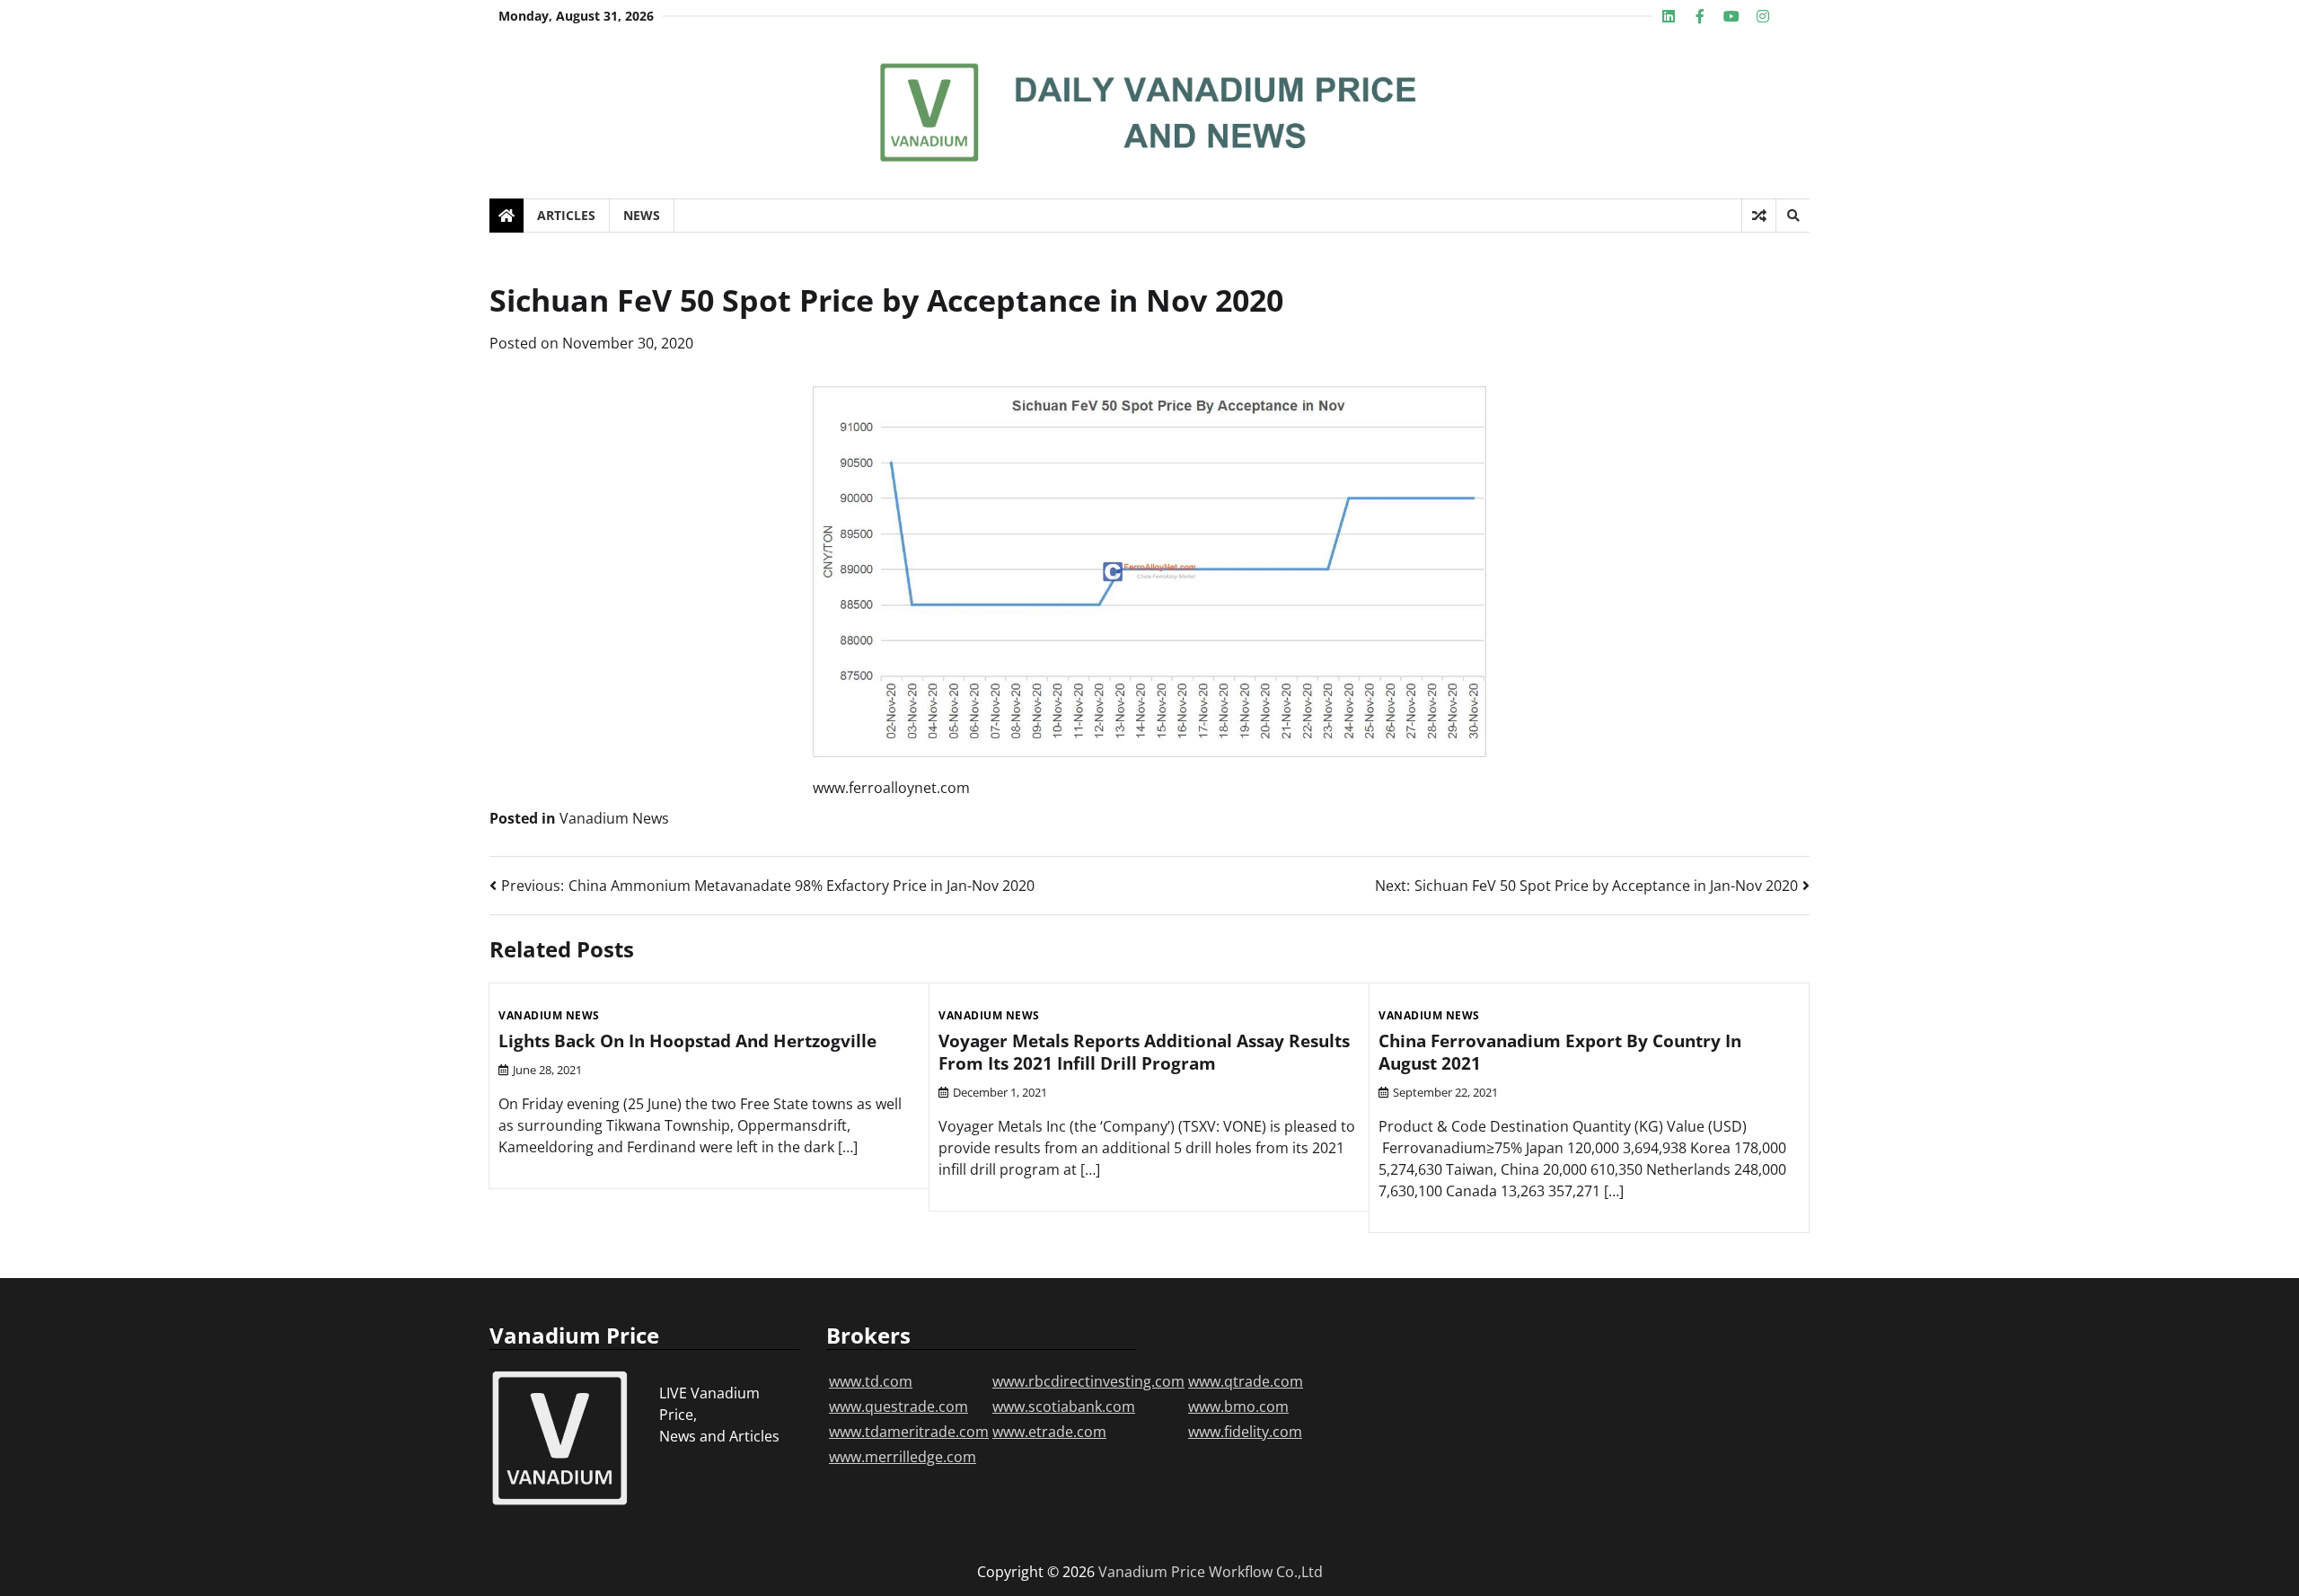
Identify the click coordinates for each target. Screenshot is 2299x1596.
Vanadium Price (1152, 1572)
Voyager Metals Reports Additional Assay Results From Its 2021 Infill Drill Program (1144, 1052)
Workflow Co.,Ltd (1266, 1572)
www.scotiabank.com (1064, 1406)
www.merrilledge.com (903, 1457)
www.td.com (871, 1381)
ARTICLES (566, 215)
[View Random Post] (1759, 216)
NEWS (642, 215)
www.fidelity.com (1245, 1432)
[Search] (1793, 216)
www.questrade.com (898, 1406)
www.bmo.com (1238, 1406)
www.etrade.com (1049, 1432)
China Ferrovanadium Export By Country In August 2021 (1560, 1052)
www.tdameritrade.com (909, 1432)
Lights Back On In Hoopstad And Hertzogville (687, 1041)
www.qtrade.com (1246, 1381)
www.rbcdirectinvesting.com (1088, 1381)
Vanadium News (614, 818)
